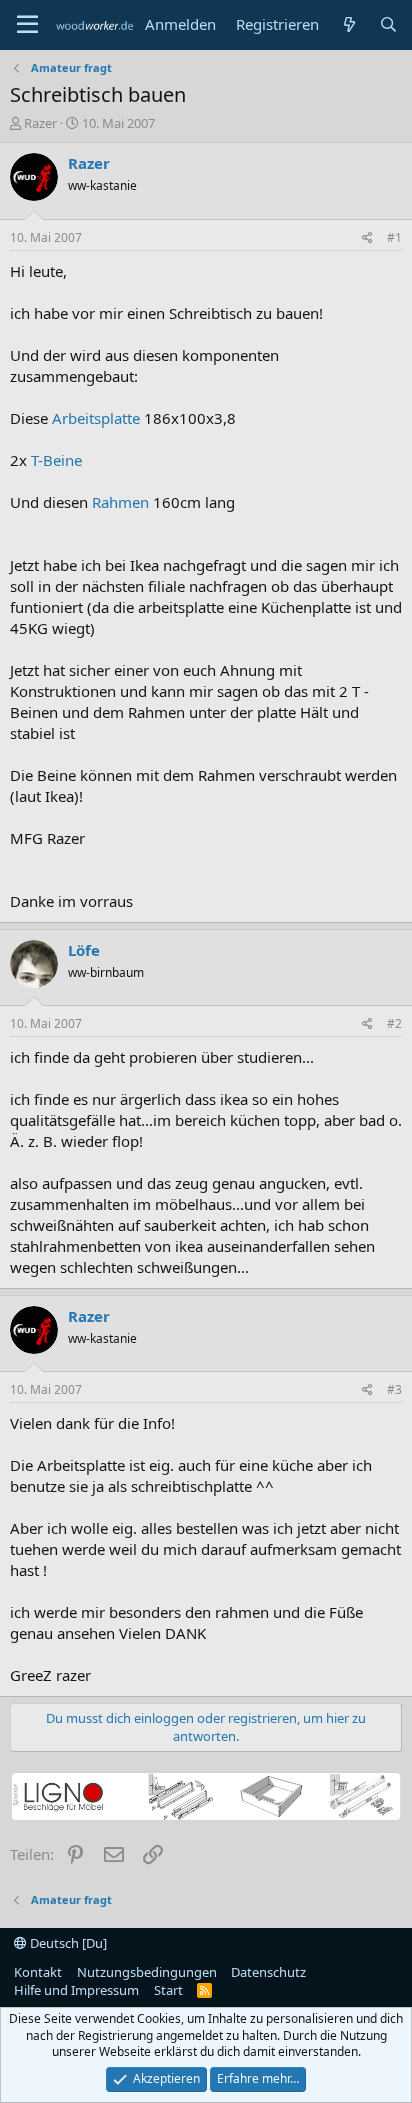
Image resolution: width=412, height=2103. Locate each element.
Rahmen (120, 502)
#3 (394, 1389)
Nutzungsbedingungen (147, 1972)
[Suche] (388, 24)
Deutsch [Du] (67, 1943)
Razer (40, 123)
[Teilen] (367, 238)
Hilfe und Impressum (76, 1990)
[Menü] (27, 25)
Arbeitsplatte (96, 418)
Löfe (84, 950)
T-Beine (56, 460)
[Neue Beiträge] (348, 24)
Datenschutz (268, 1972)
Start (168, 1990)
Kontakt (38, 1972)
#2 (394, 1023)
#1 (394, 237)
